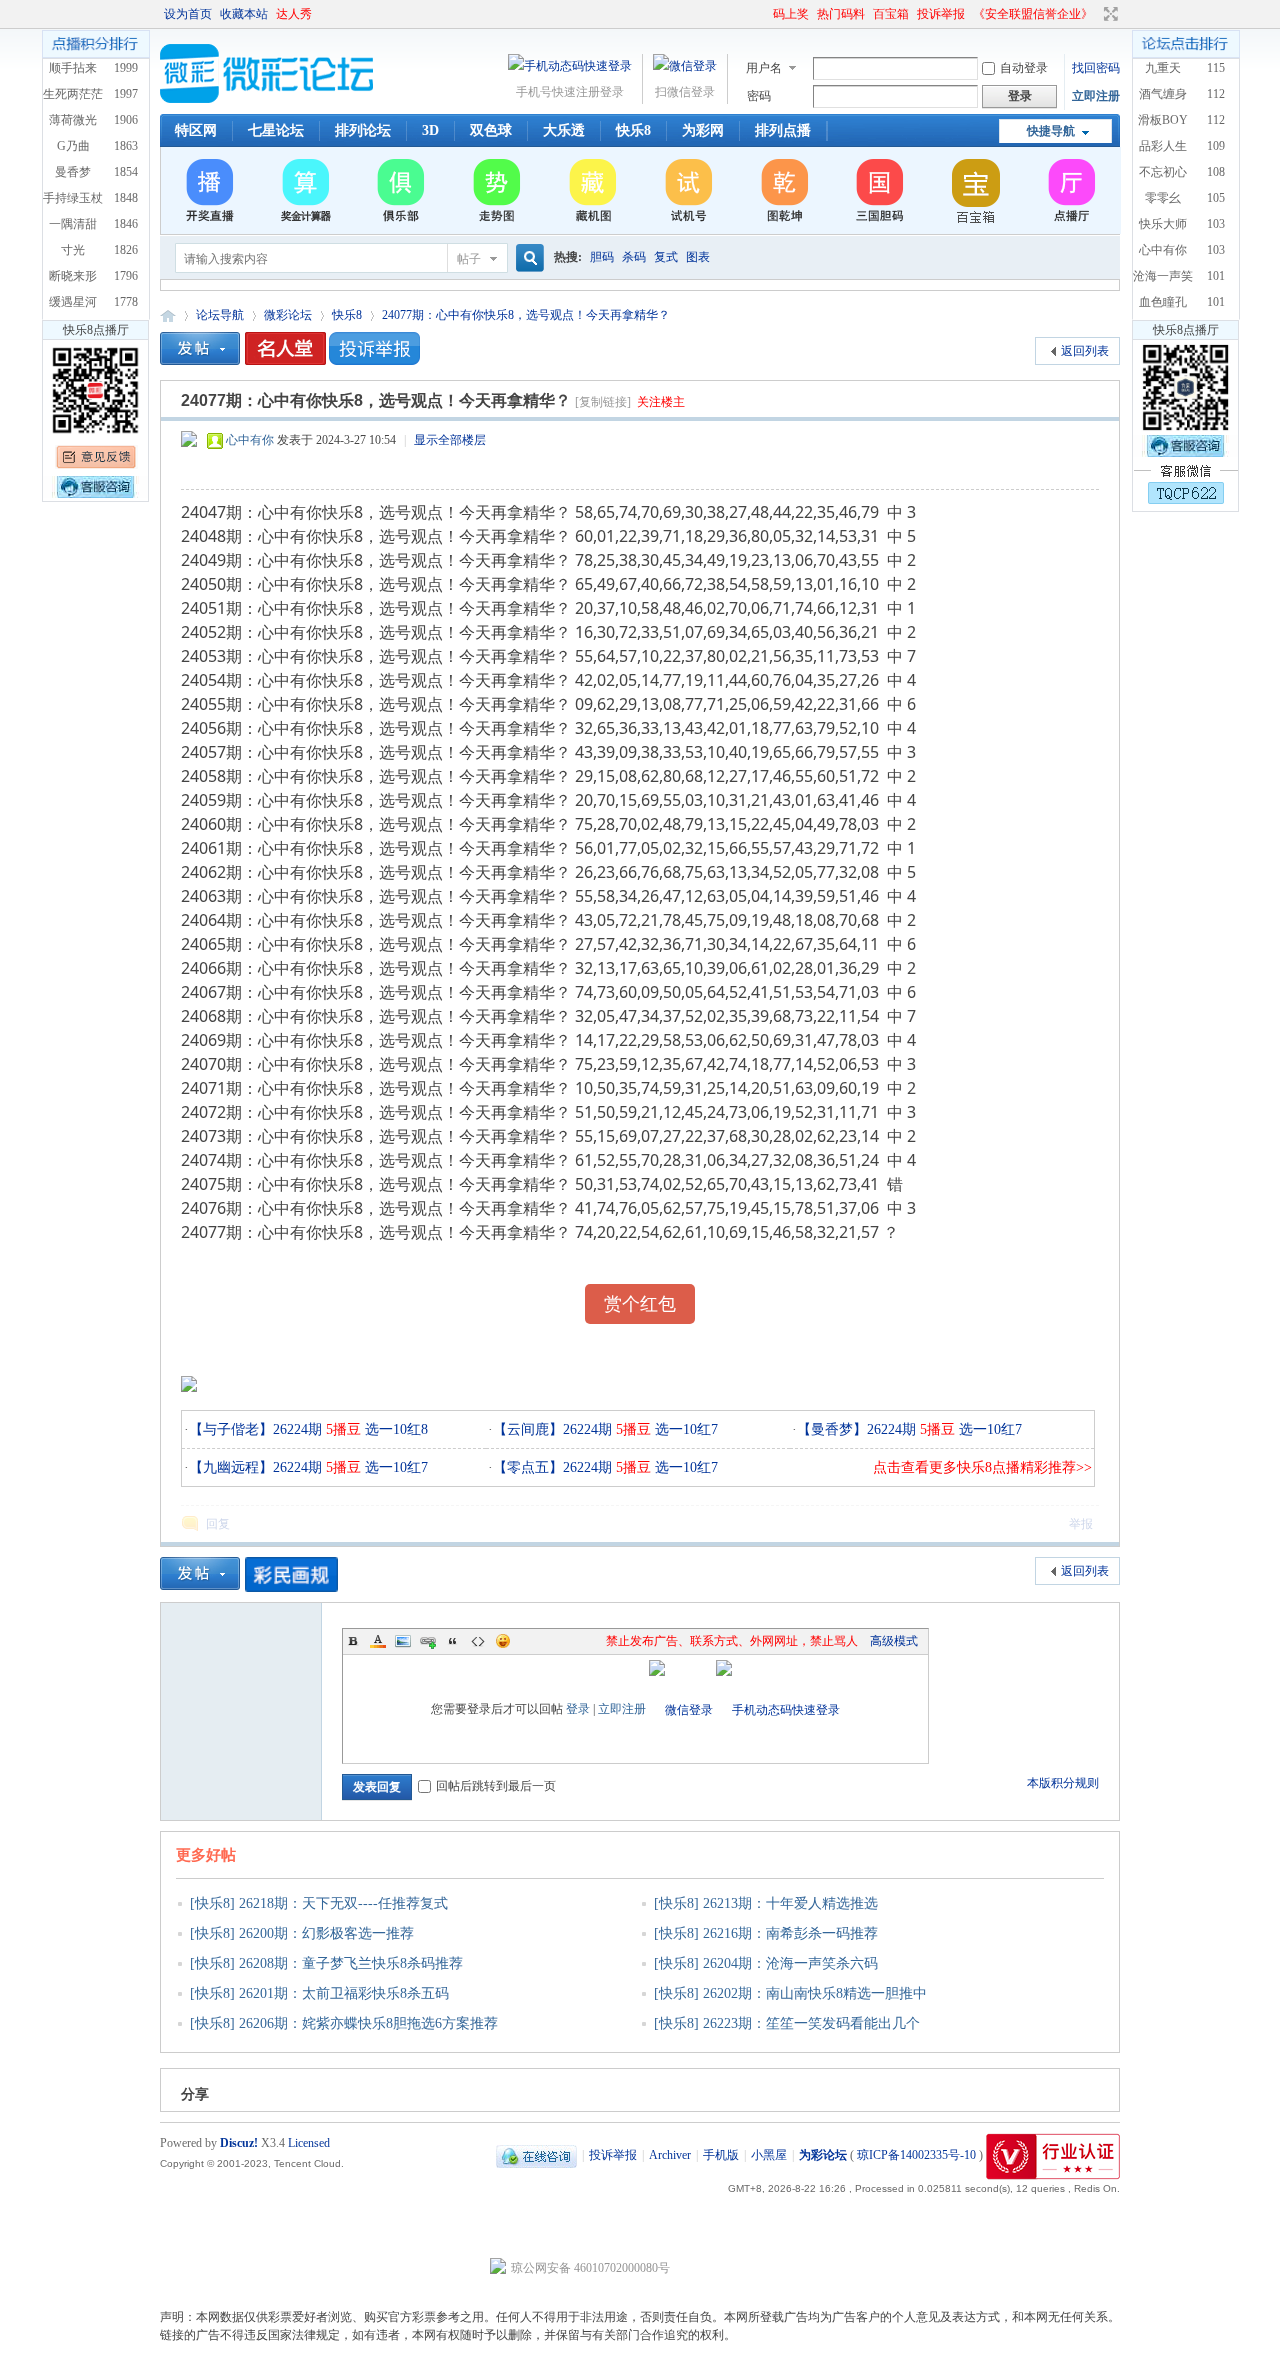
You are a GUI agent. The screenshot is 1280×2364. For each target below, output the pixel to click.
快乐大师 (1163, 224)
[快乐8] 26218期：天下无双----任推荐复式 (319, 1903)
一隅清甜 (73, 224)
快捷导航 (1051, 131)
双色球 (491, 130)
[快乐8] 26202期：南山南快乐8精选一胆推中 (790, 1993)
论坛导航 (220, 315)
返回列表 (1085, 351)
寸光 (73, 250)
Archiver (670, 2155)
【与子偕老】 (231, 1429)
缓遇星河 (73, 302)
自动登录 (1024, 68)
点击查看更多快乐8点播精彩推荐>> (982, 1467)
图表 (698, 257)
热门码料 (841, 14)
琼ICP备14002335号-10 (916, 2155)
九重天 (1163, 68)
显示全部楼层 (450, 440)
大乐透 (564, 130)
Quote (453, 1641)
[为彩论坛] (270, 99)
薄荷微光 (73, 120)
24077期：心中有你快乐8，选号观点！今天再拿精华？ (526, 315)
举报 (1081, 1524)
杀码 (634, 257)
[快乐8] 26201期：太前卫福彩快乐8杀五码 (319, 1993)
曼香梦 (73, 172)
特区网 (196, 130)
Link (428, 1641)
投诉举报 (941, 14)
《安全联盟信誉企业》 (1033, 14)
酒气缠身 (1163, 94)
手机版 (721, 2155)
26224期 (317, 1429)
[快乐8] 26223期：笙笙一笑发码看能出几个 (787, 2023)
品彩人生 (1163, 146)
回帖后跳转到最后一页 (496, 1786)
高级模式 (894, 1641)
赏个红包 (640, 1304)
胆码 (602, 257)
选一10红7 (394, 1467)
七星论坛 (276, 130)
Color (378, 1641)
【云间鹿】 (528, 1429)
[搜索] (527, 258)
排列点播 (783, 130)
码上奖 (791, 14)
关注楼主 (661, 402)
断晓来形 (73, 276)
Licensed (309, 2143)
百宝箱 (891, 14)
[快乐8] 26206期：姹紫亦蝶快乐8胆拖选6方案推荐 (344, 2023)
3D (430, 130)
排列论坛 (363, 130)
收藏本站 (244, 14)
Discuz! (239, 2143)
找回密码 (1096, 68)
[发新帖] (200, 348)
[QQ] (536, 2155)
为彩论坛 (168, 315)
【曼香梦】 (832, 1429)
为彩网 (703, 130)
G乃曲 (73, 146)
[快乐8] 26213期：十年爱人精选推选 (766, 1903)
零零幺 (1163, 198)
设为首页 (188, 14)
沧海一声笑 (1163, 276)
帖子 (469, 259)
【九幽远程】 (231, 1467)
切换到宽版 (1108, 14)
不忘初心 (1163, 172)
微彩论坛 (288, 315)
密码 (759, 96)
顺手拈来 (73, 68)
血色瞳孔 (1163, 302)
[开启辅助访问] (764, 14)
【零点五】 (528, 1467)
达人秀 (294, 14)
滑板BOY (1163, 120)
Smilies (503, 1641)
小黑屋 (769, 2155)
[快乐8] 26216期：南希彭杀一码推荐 (766, 1933)
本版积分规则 (1063, 1783)
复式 (666, 257)
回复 (218, 1524)
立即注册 (1096, 96)
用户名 (764, 68)
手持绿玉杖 (73, 198)
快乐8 (633, 130)
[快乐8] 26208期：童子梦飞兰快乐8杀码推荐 (326, 1963)
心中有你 (250, 440)
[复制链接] (603, 402)
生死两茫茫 (73, 94)
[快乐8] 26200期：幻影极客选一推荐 (302, 1933)
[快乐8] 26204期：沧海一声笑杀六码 (766, 1963)
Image (403, 1641)
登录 (578, 1709)
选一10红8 (394, 1429)
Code (478, 1641)
